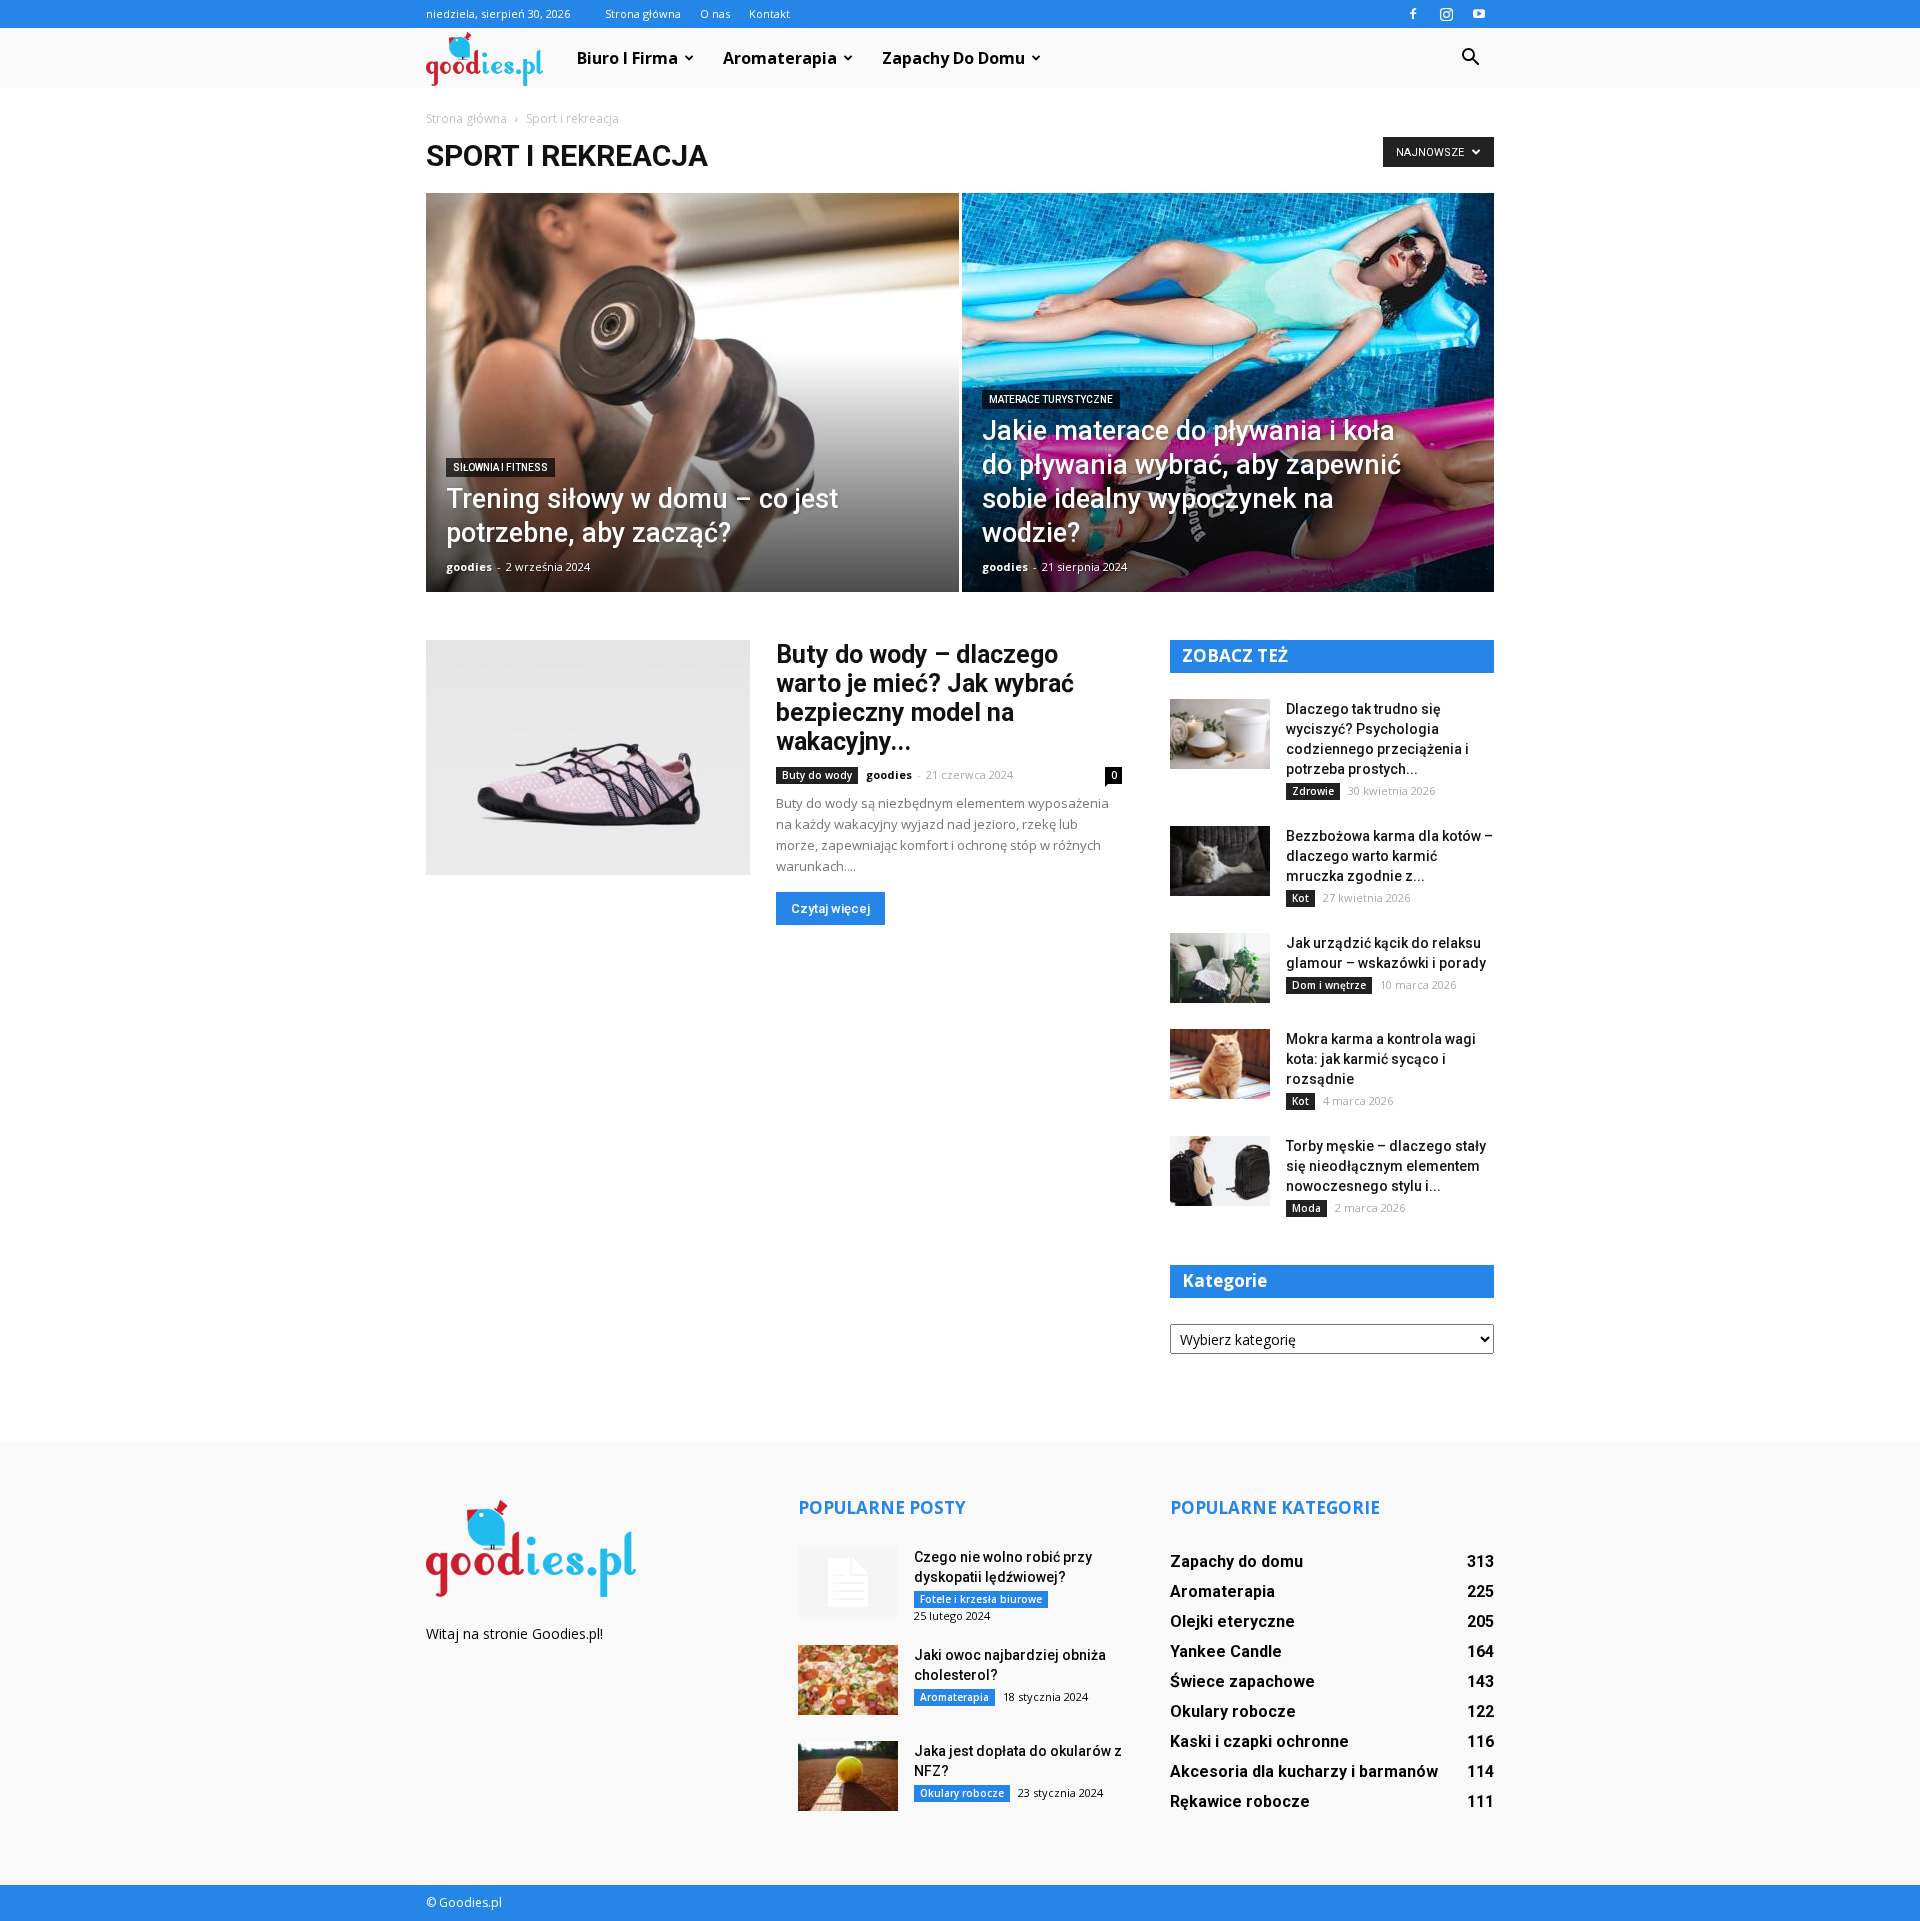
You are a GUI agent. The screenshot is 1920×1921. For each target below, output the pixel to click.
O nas (715, 13)
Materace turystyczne (1051, 399)
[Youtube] (1479, 14)
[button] (1470, 58)
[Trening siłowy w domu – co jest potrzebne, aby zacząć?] (692, 424)
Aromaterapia (780, 58)
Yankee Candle (1226, 1651)
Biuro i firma (627, 58)
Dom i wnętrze (1329, 985)
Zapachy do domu (953, 58)
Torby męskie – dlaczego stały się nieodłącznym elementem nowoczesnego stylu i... (1386, 1166)
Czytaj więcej (830, 908)
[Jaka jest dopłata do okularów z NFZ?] (848, 1776)
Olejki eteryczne (1232, 1621)
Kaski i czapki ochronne (1259, 1741)
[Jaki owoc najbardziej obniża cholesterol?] (848, 1680)
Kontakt (769, 13)
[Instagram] (1446, 14)
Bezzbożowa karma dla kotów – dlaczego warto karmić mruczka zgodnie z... (1389, 856)
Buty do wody (817, 775)
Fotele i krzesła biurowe (981, 1599)
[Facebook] (1413, 14)
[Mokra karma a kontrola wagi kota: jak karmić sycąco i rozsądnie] (1220, 1064)
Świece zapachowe (1242, 1681)
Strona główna (643, 13)
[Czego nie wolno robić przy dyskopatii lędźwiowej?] (848, 1582)
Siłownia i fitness (500, 467)
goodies (469, 566)
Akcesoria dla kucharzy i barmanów (1304, 1771)
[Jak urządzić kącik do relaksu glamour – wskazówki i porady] (1220, 968)
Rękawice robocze (1240, 1801)
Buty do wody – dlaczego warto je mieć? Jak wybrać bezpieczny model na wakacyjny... (925, 698)
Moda (1306, 1208)
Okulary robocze (962, 1793)
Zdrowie (1313, 791)
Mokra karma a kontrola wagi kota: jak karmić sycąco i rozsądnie (1381, 1059)
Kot (1300, 898)
